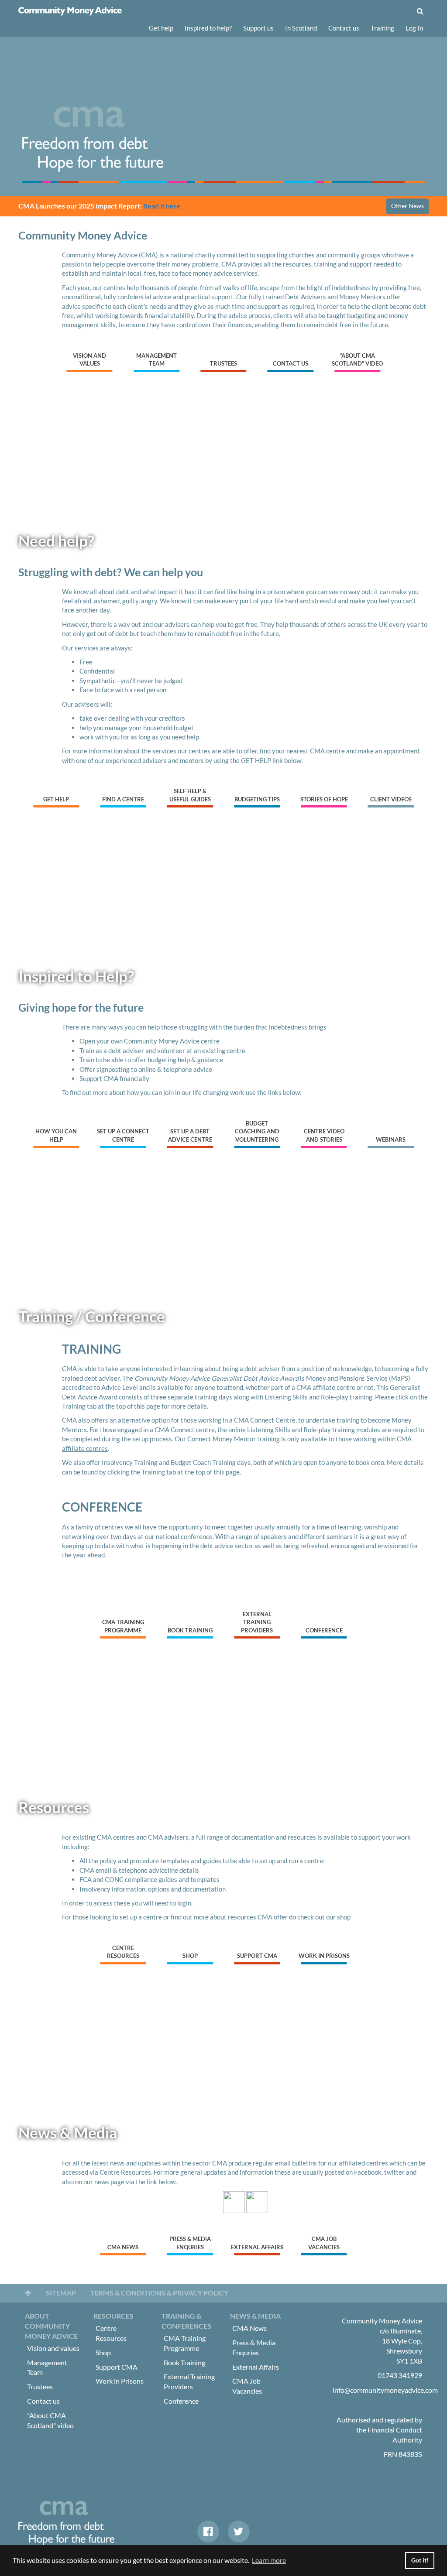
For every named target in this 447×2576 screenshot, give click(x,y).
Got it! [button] (420, 2560)
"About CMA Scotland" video (357, 360)
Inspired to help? (208, 28)
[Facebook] (208, 2532)
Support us (258, 28)
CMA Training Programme (123, 1626)
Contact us (344, 28)
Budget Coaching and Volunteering (257, 1131)
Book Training (190, 1630)
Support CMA (257, 1956)
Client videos (391, 799)
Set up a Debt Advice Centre (190, 1135)
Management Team (156, 360)
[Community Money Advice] (70, 11)
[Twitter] (239, 2532)
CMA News (123, 2247)
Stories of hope (324, 799)
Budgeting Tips (257, 799)
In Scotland (301, 28)
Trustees (223, 363)
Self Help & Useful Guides (190, 795)
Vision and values (89, 360)
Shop (190, 1956)
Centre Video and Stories (324, 1135)
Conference (324, 1630)
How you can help (56, 1135)
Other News (407, 206)
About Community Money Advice (51, 2326)
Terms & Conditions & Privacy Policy (159, 2293)
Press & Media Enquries (190, 2243)
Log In (414, 28)
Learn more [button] (269, 2560)
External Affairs (257, 2247)
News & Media (255, 2316)
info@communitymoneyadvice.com (385, 2390)
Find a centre (123, 799)
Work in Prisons (324, 1956)
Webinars (391, 1139)
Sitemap (61, 2293)
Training (382, 28)
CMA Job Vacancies (324, 2243)
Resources (113, 2316)
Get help (161, 28)
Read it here (162, 206)
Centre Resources (123, 1952)
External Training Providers (257, 1622)
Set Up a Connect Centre (123, 1135)
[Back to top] (28, 2293)
